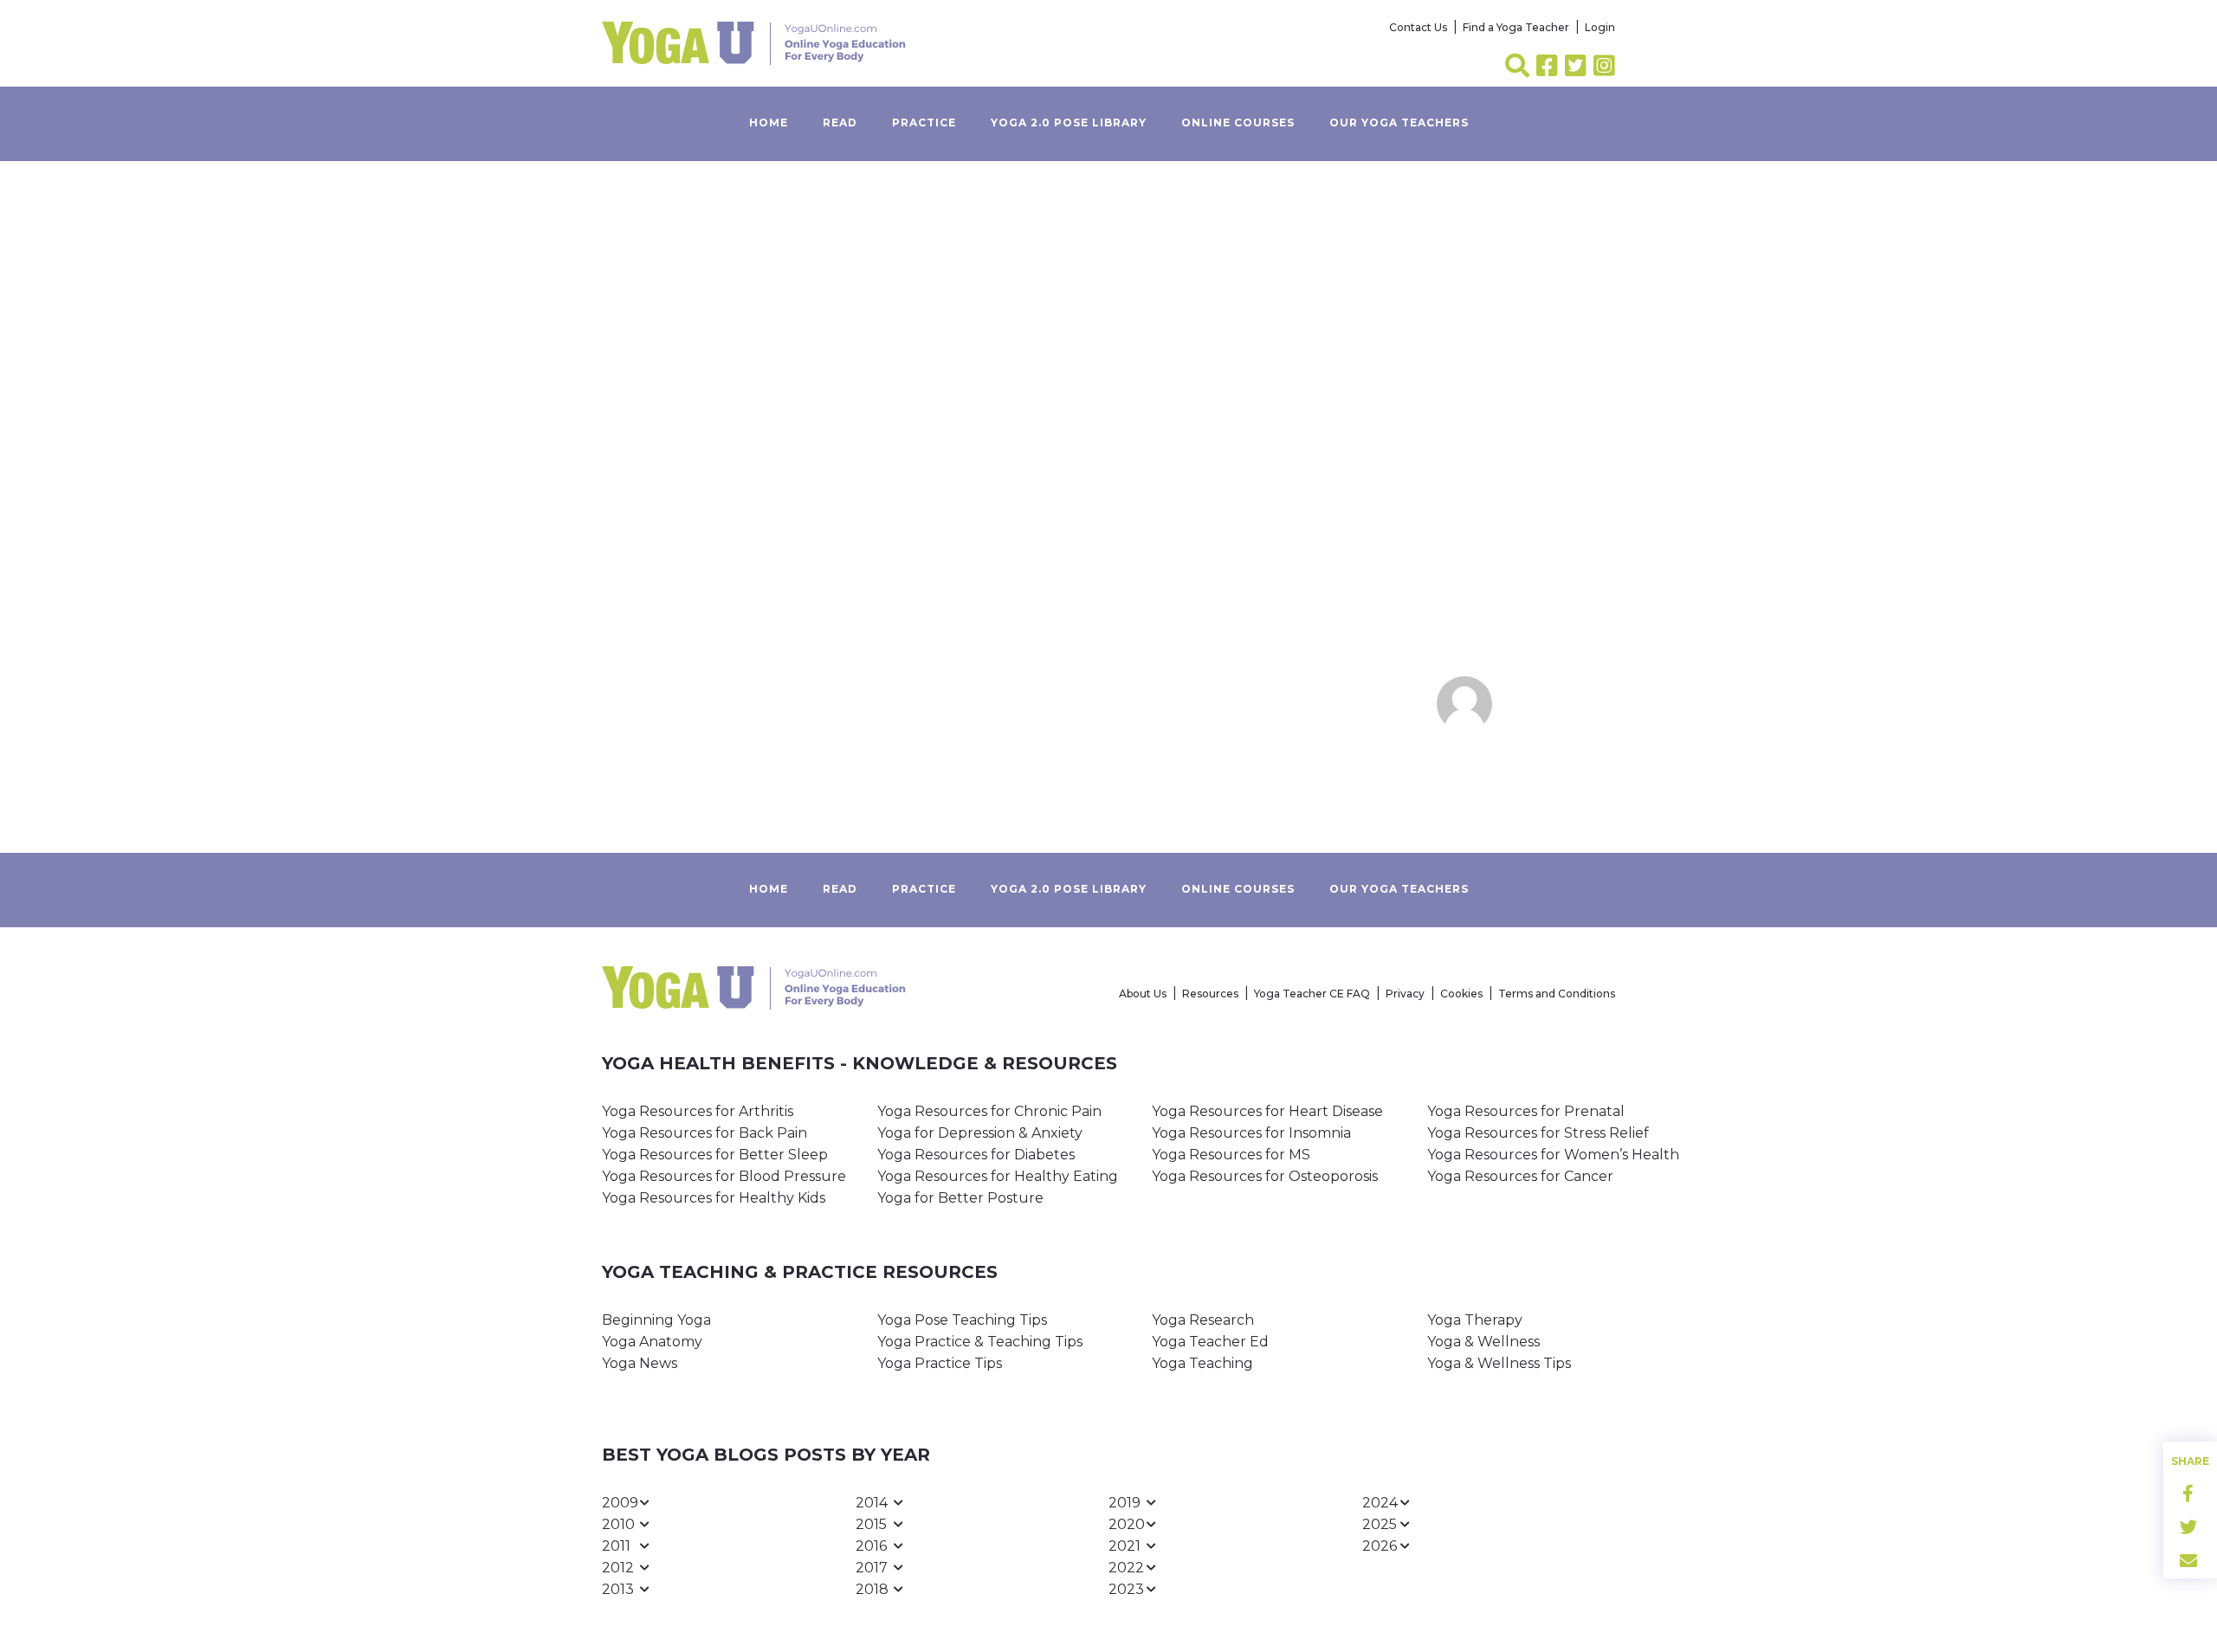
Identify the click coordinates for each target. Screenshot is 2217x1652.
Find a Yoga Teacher (1516, 27)
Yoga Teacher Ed (1210, 1342)
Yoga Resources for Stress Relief (1538, 1133)
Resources (1210, 994)
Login (1600, 27)
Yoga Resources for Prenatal (1526, 1111)
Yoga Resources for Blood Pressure (724, 1176)
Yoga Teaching (1202, 1363)
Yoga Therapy (1475, 1320)
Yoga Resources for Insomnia (1251, 1133)
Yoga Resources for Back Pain (705, 1133)
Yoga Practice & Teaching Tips (980, 1342)
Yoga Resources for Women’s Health (1553, 1155)
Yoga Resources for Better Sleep (715, 1155)
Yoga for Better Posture (960, 1198)
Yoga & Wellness (1483, 1342)
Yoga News (640, 1363)
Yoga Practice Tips (940, 1363)
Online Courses (1238, 123)
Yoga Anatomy (652, 1342)
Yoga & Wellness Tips (1499, 1363)
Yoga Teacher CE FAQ (1312, 994)
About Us (1143, 994)
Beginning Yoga (656, 1320)
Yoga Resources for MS (1231, 1155)
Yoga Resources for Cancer (1520, 1176)
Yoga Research (1203, 1320)
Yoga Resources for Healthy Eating (998, 1176)
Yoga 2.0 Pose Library (1069, 123)
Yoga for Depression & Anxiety (980, 1133)
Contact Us (1418, 27)
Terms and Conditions (1557, 994)
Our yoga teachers (1399, 123)
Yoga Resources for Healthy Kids (714, 1198)
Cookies (1461, 994)
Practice (924, 123)
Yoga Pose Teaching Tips (962, 1320)
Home (769, 123)
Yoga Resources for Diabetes (976, 1155)
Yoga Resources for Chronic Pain (989, 1111)
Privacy (1405, 994)
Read (840, 123)
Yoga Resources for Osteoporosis (1265, 1176)
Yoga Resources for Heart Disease (1267, 1111)
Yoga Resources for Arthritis (698, 1111)
